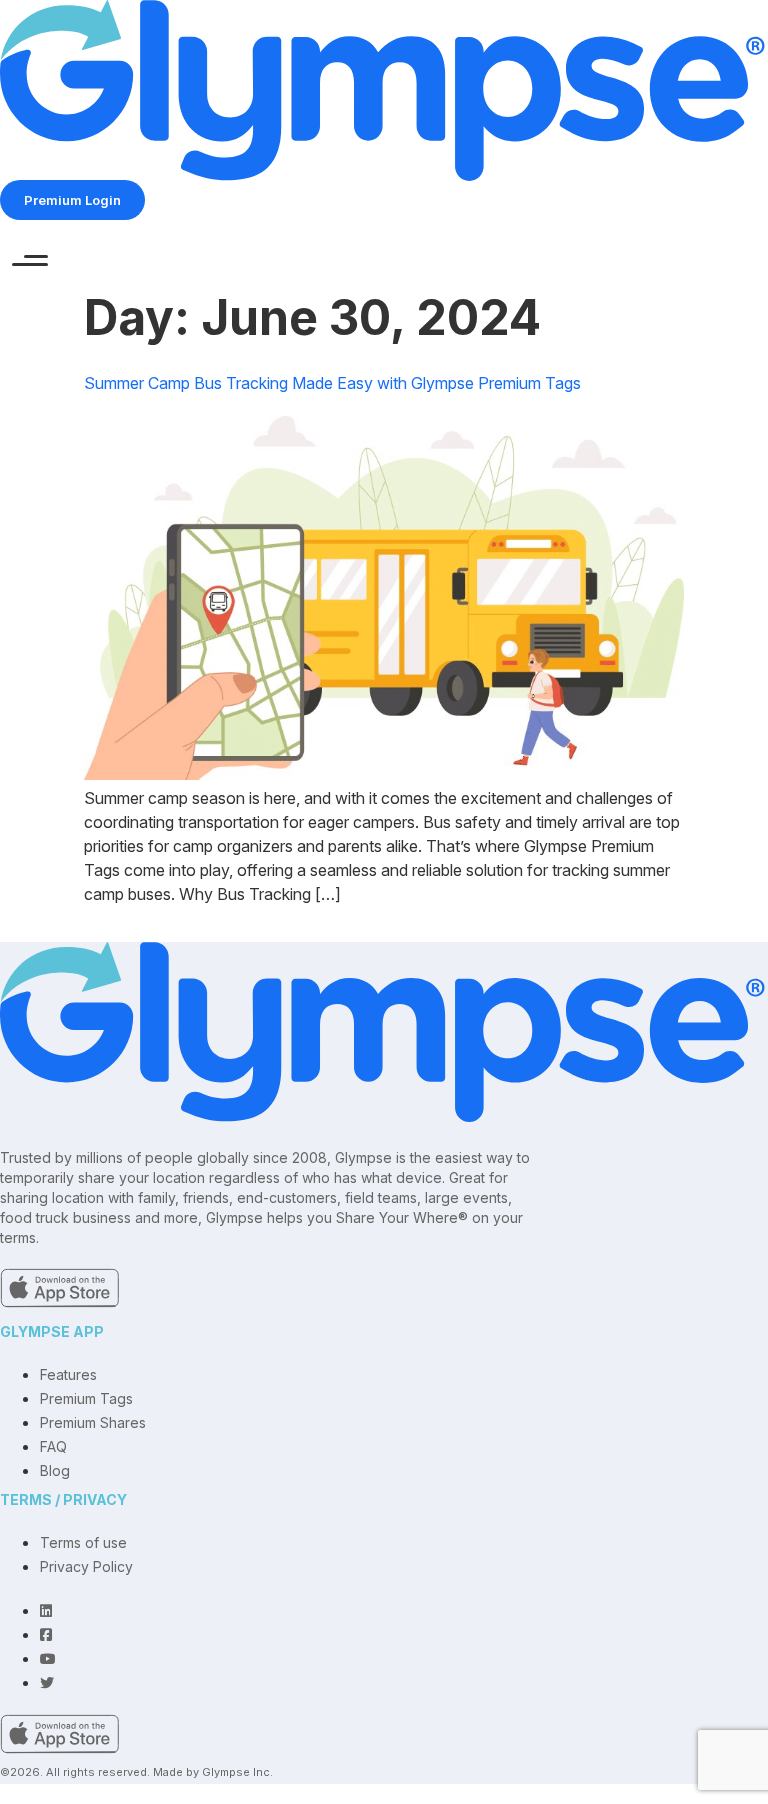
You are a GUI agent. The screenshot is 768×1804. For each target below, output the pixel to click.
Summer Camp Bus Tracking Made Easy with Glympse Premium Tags (332, 383)
